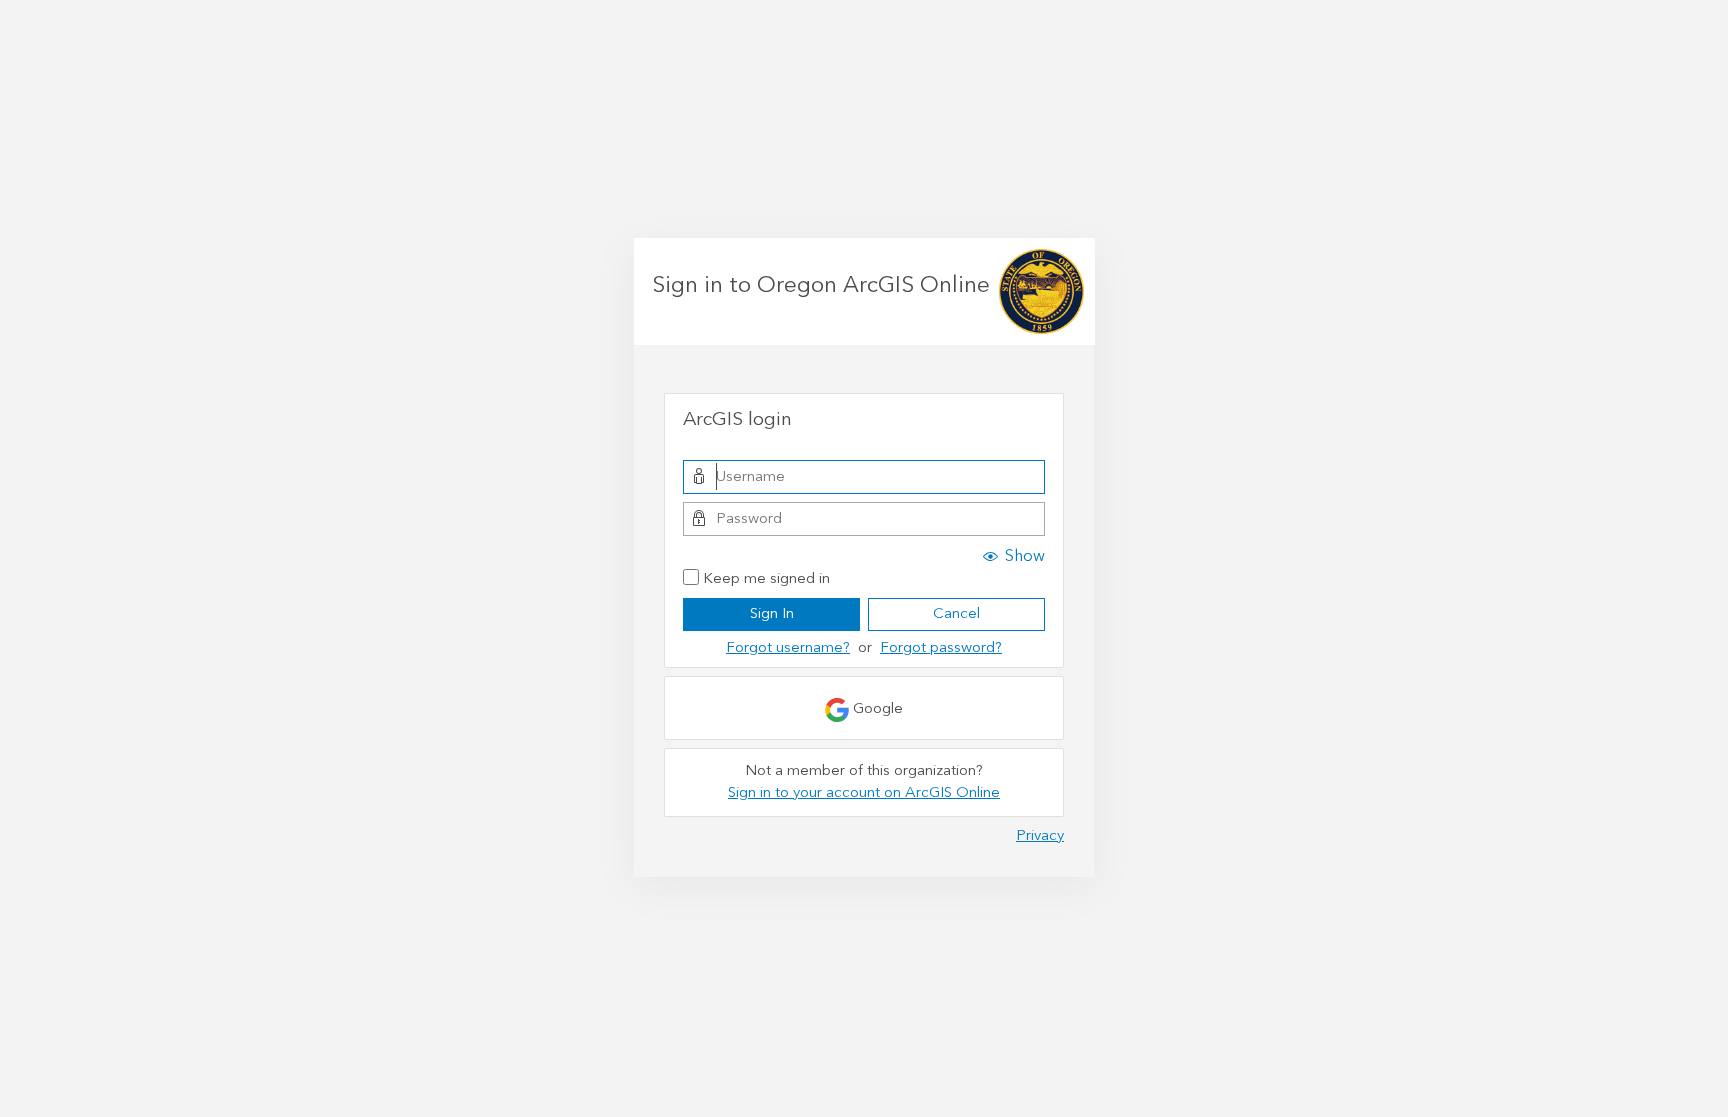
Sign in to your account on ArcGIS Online (864, 792)
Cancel (956, 613)
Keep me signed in (766, 579)
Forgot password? (941, 647)
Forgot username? (788, 647)
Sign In (772, 613)
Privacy (1040, 835)
